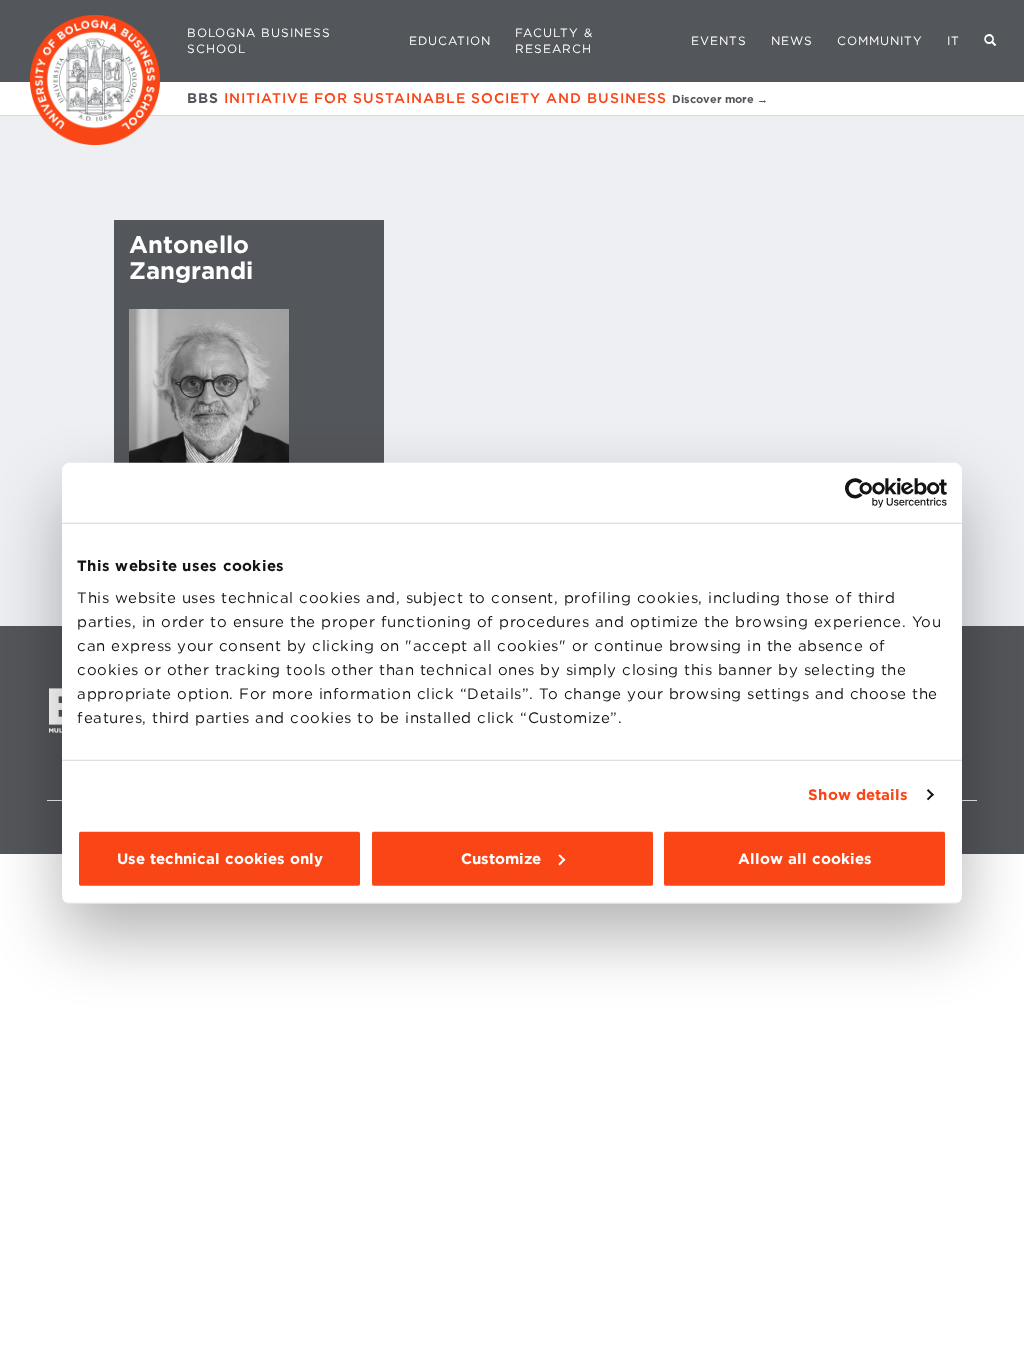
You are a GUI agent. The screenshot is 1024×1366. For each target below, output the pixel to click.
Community (880, 40)
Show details (858, 795)
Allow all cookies (805, 858)
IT (953, 40)
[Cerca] (990, 41)
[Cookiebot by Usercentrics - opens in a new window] (859, 493)
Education (450, 40)
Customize (501, 858)
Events (719, 40)
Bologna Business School (259, 40)
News (792, 40)
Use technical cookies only (220, 858)
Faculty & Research (554, 40)
